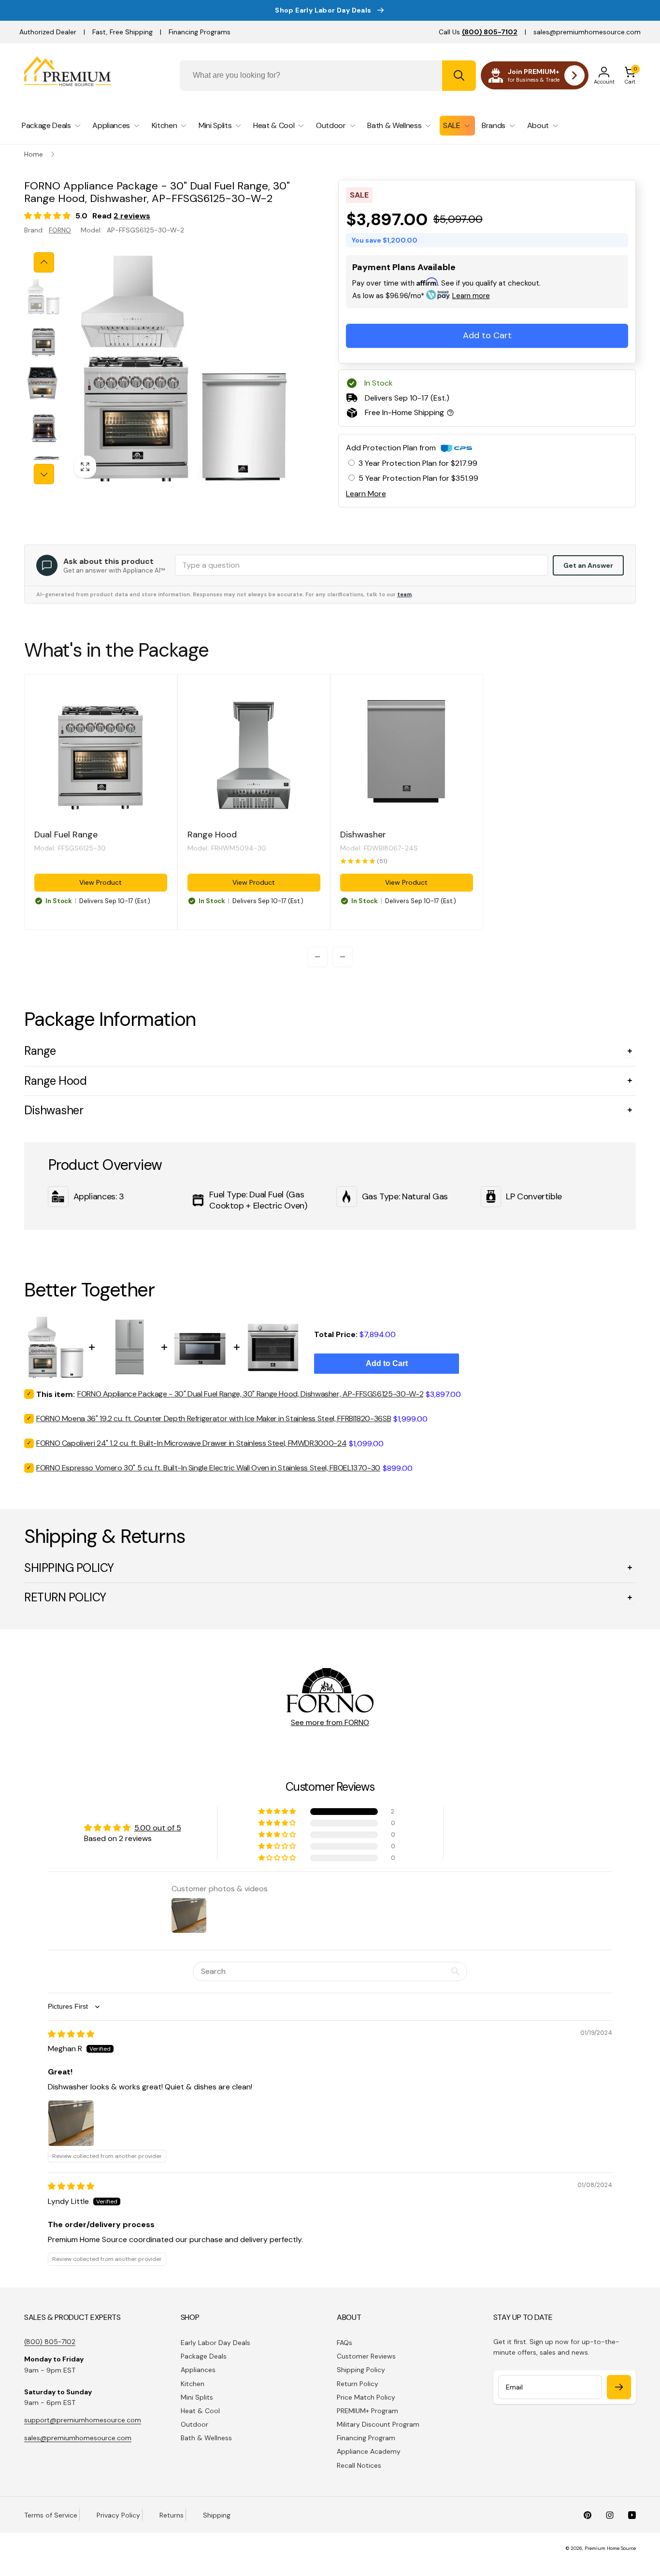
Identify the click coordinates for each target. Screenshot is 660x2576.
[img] (71, 2034)
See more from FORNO (330, 1722)
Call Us (478, 32)
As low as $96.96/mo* (421, 296)
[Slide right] (44, 474)
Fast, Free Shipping (122, 32)
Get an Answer (588, 565)
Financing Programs (200, 32)
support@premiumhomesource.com (83, 2420)
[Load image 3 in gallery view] (43, 384)
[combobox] (328, 76)
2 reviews (132, 216)
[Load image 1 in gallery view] (43, 297)
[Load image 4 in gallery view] (43, 427)
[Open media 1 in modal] (184, 368)
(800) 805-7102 (50, 2342)
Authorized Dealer (48, 32)
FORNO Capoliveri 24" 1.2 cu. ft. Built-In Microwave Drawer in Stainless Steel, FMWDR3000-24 (191, 1443)
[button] (630, 75)
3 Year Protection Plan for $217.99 (418, 463)
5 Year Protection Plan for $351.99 (418, 478)
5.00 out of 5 (158, 1828)
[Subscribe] (619, 2387)
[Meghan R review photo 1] (71, 2123)
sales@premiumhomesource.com (587, 32)
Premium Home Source (610, 2548)
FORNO (60, 230)
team (404, 594)
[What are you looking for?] (459, 76)
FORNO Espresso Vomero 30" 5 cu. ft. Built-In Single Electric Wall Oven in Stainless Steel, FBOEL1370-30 (208, 1468)
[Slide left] (44, 262)
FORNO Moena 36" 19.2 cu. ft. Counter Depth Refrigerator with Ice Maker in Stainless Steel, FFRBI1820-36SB (214, 1418)
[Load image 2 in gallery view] (43, 340)
